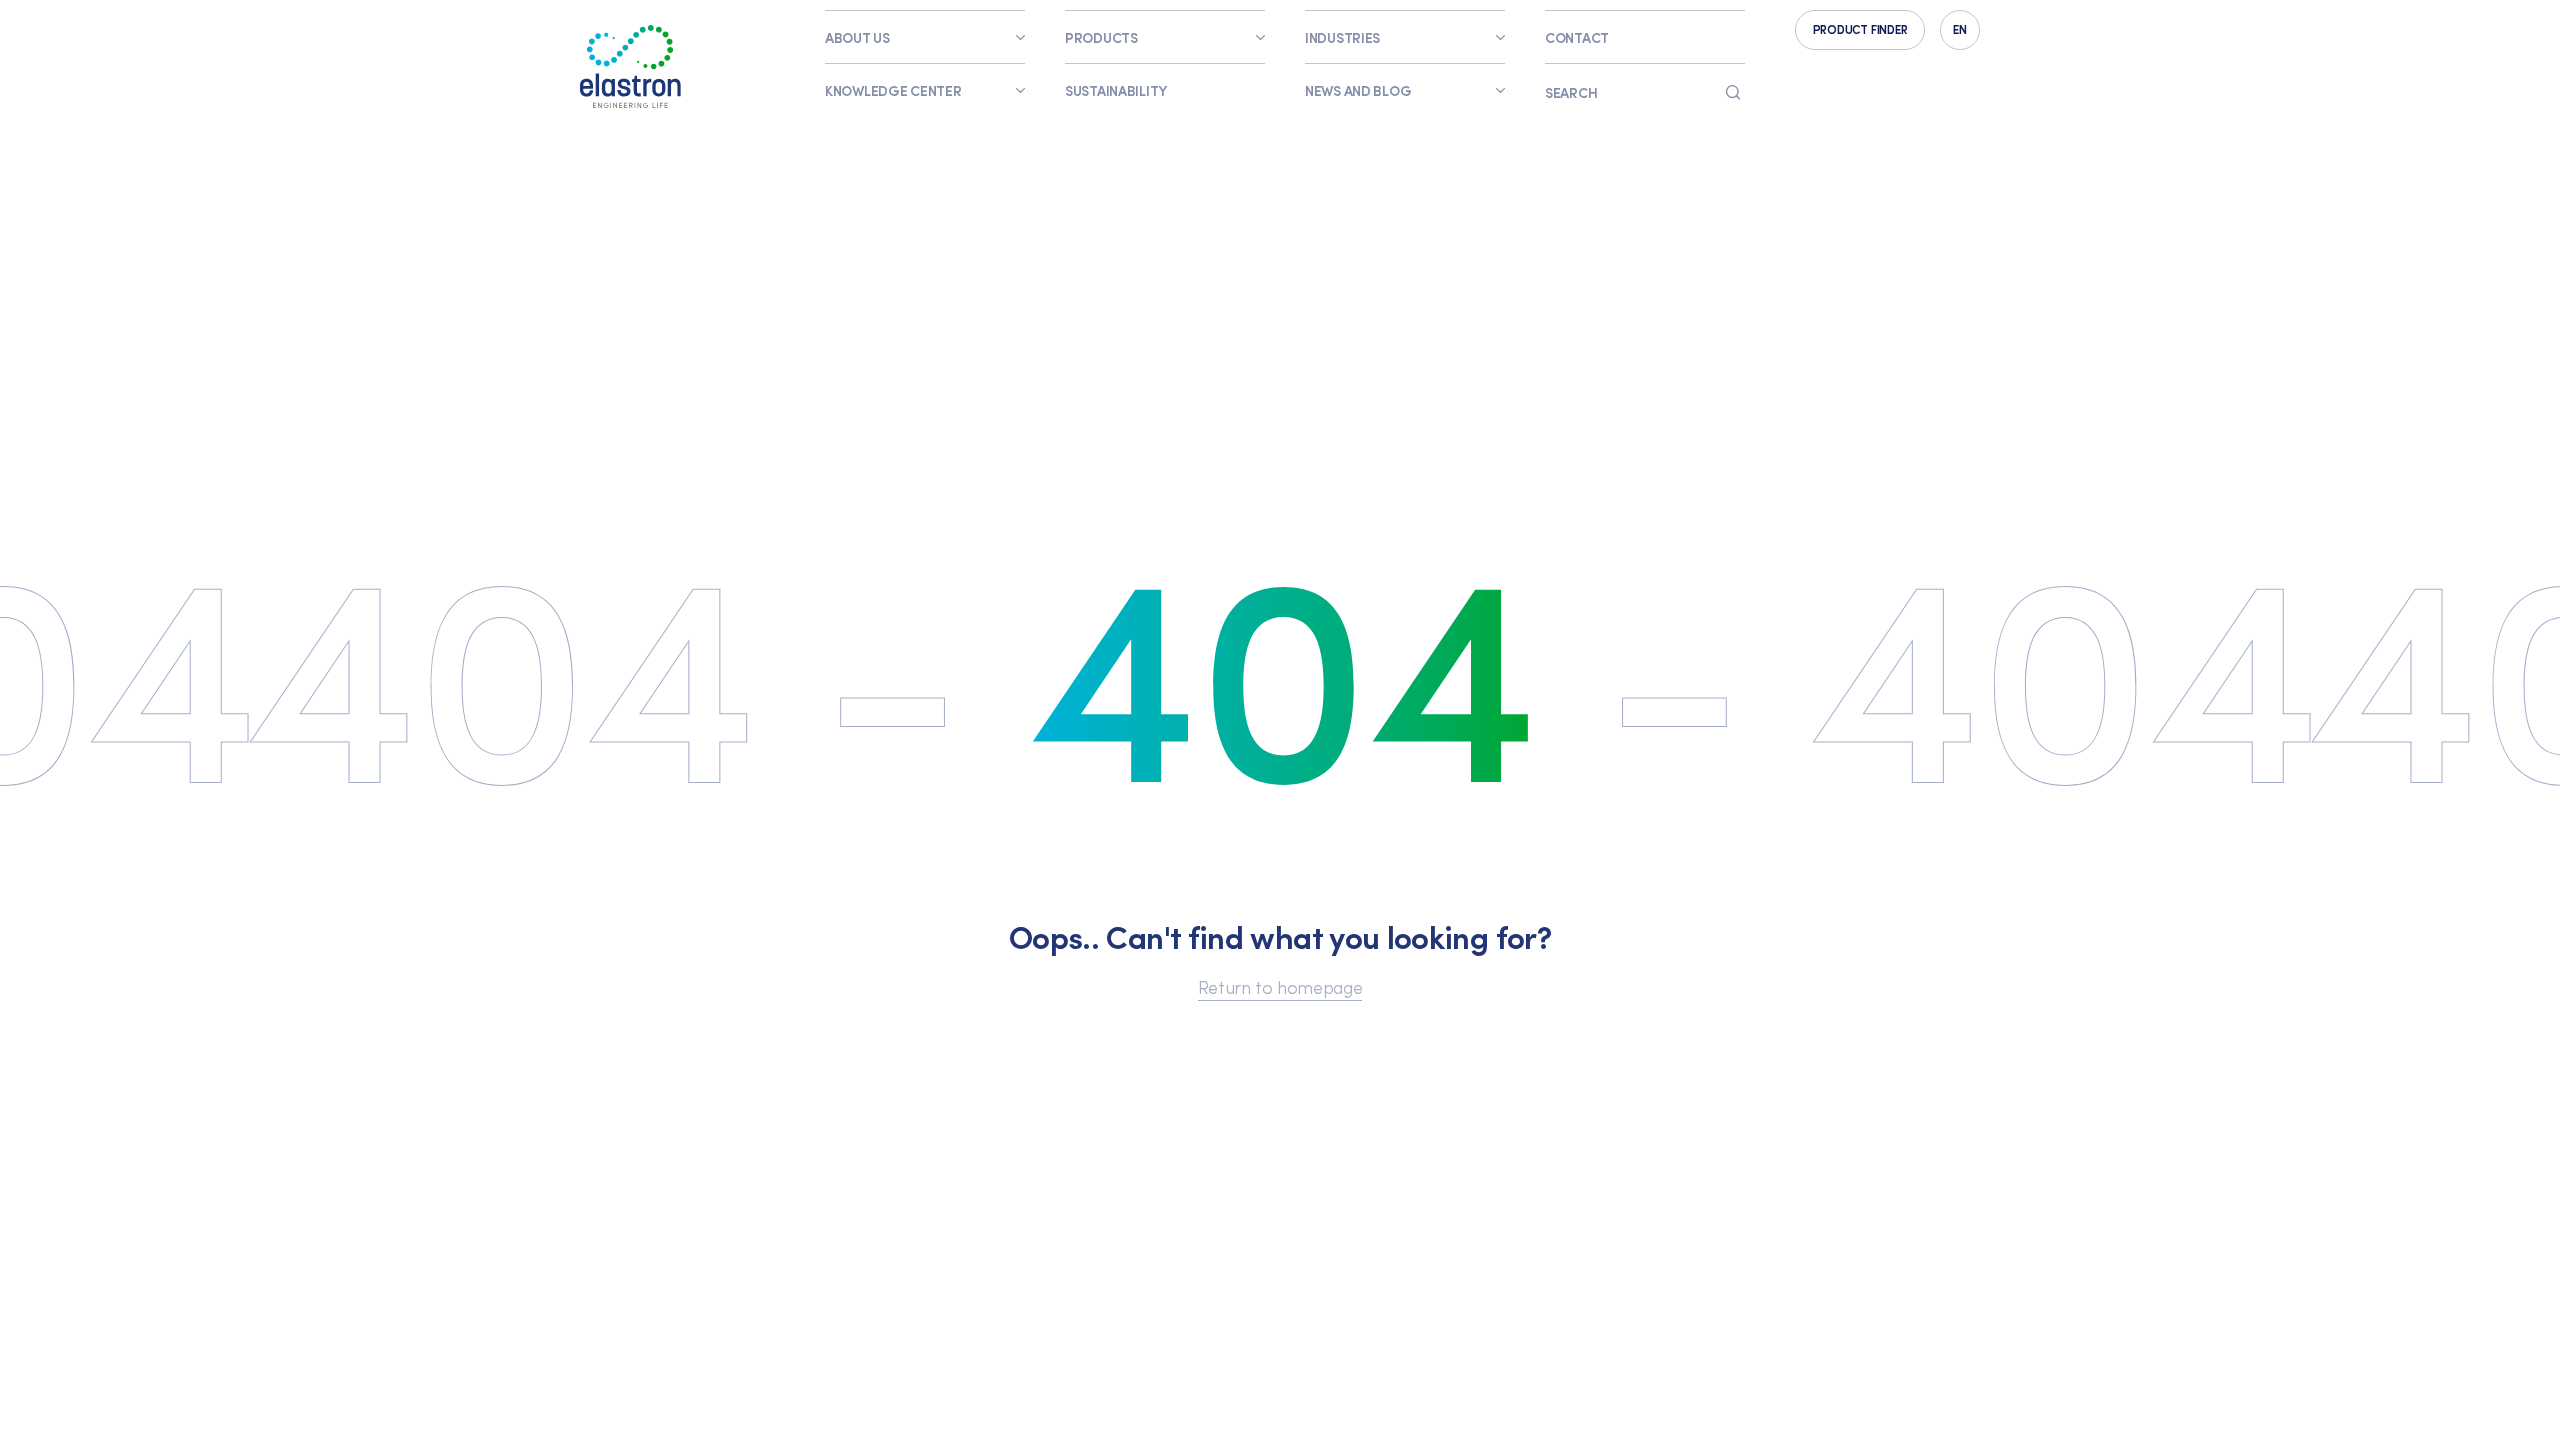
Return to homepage (1280, 986)
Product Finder (1860, 29)
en (1960, 29)
